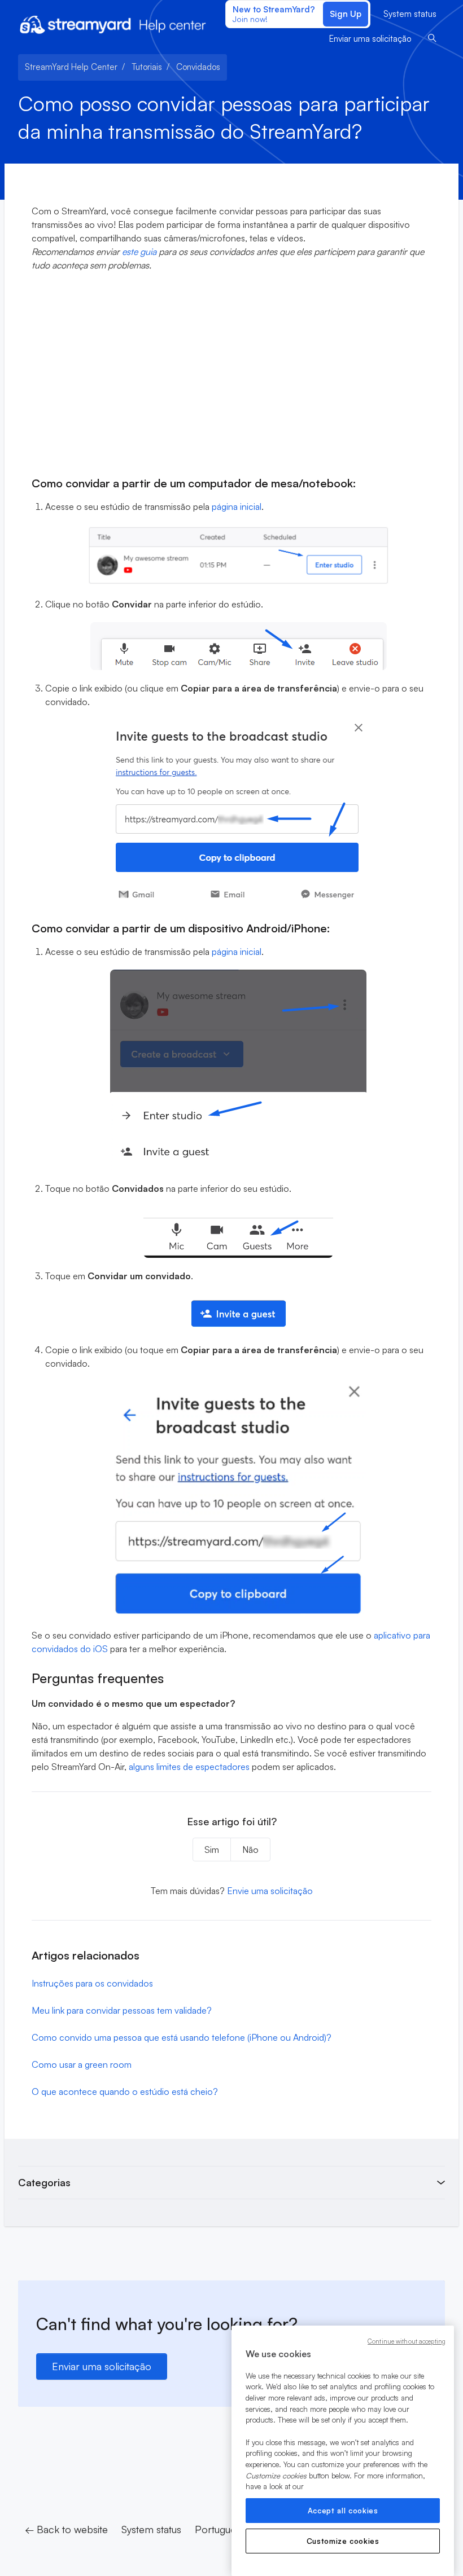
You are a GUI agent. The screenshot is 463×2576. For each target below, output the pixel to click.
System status (410, 14)
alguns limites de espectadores (189, 1767)
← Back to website (66, 2529)
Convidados (198, 67)
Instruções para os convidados (92, 1983)
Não (250, 1850)
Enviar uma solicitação (370, 39)
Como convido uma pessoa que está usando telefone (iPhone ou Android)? (182, 2037)
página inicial (237, 507)
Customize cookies (343, 2541)
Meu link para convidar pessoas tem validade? (122, 2010)
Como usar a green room (82, 2064)
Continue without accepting (407, 2341)
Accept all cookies (343, 2511)
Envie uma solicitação (270, 1891)
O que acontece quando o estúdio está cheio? (125, 2091)
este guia (139, 252)
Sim (212, 1850)
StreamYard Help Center (71, 67)
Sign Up (346, 14)
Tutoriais (147, 67)
